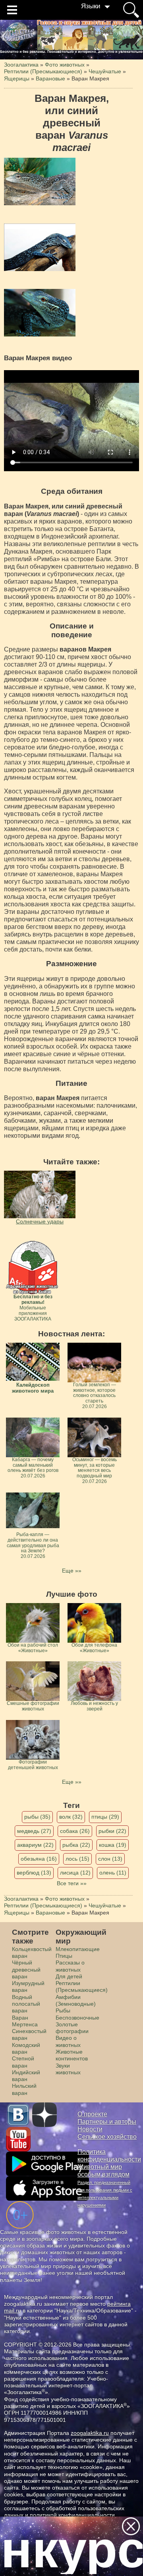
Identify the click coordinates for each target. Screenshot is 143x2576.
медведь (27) (34, 1831)
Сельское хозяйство (107, 2137)
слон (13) (110, 1859)
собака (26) (75, 1831)
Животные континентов (72, 2055)
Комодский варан (26, 2048)
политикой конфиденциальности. (73, 2515)
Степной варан (23, 2062)
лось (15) (77, 1859)
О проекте (92, 2114)
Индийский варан (26, 2076)
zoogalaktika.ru (90, 2433)
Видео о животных (68, 2041)
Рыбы (63, 2010)
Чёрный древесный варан (26, 1969)
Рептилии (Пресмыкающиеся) (82, 1986)
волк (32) (71, 1817)
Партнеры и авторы (107, 2122)
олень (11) (113, 1873)
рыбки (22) (112, 1831)
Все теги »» (72, 1883)
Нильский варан (24, 2089)
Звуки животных (68, 2069)
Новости (90, 2129)
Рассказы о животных (70, 1966)
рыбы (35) (37, 1817)
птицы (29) (105, 1817)
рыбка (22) (76, 1845)
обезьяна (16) (39, 1859)
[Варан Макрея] (40, 182)
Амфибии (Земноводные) (76, 2000)
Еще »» (72, 1571)
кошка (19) (113, 1845)
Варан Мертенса (25, 2021)
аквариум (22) (35, 1845)
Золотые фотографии (72, 2028)
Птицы (64, 1956)
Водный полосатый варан (26, 2004)
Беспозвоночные (77, 2018)
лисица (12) (75, 1873)
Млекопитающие (78, 1949)
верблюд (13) (34, 1873)
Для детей (69, 1976)
